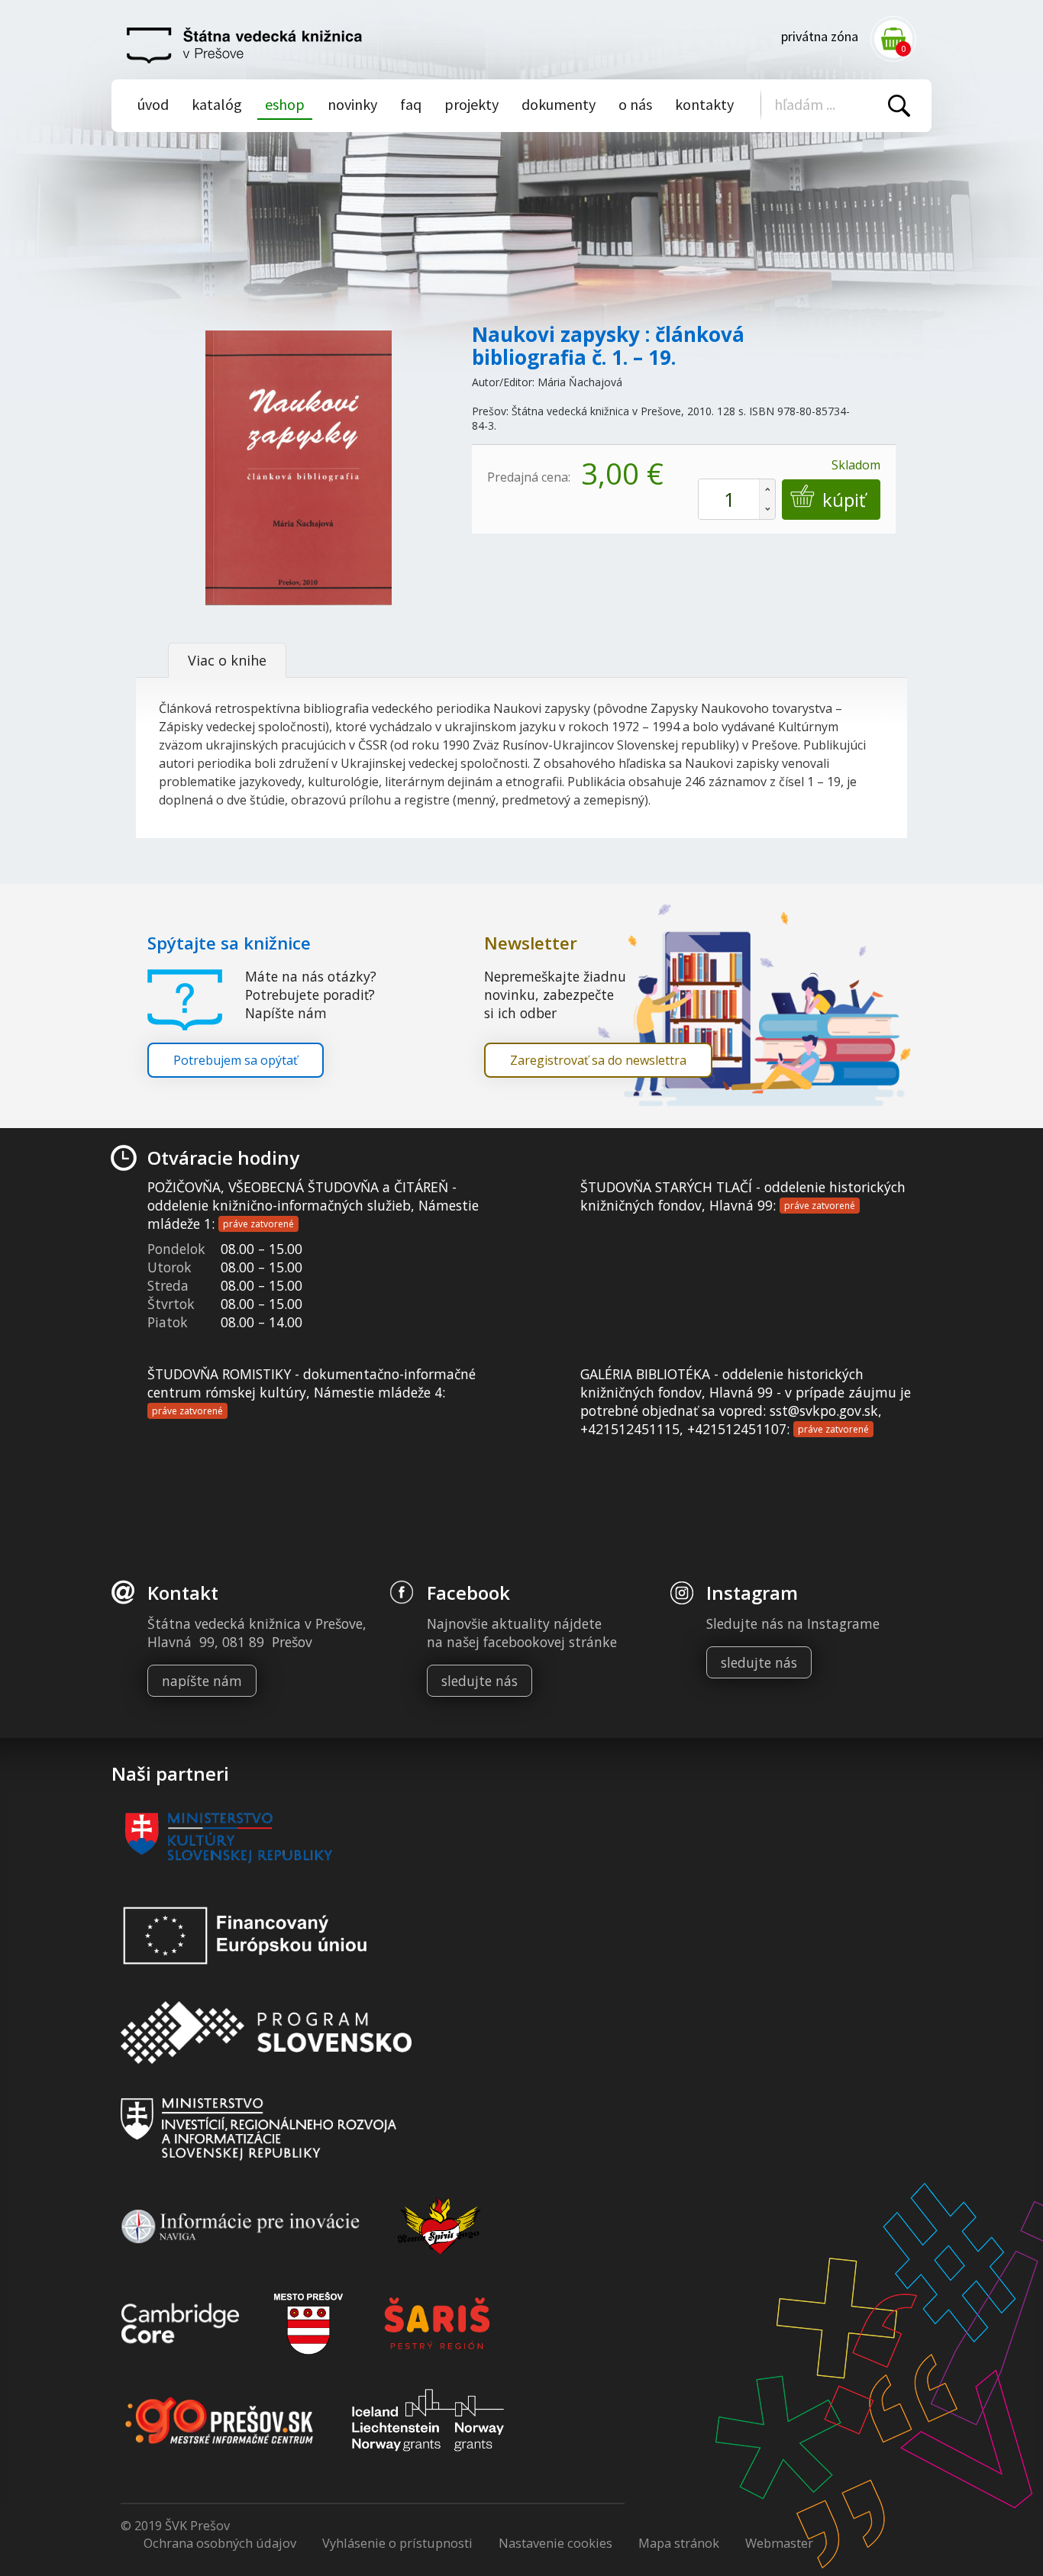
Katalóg (217, 104)
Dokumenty (559, 104)
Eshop (285, 104)
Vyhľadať (899, 106)
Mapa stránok (679, 2543)
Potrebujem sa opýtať (236, 1060)
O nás (635, 104)
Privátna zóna (820, 36)
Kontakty (704, 104)
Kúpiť (844, 500)
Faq (411, 104)
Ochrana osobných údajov (220, 2543)
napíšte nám (202, 1681)
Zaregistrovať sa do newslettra (598, 1060)
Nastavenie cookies (555, 2543)
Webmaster (779, 2543)
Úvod (153, 104)
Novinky (352, 104)
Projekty (471, 104)
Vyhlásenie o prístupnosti (397, 2543)
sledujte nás (480, 1681)
